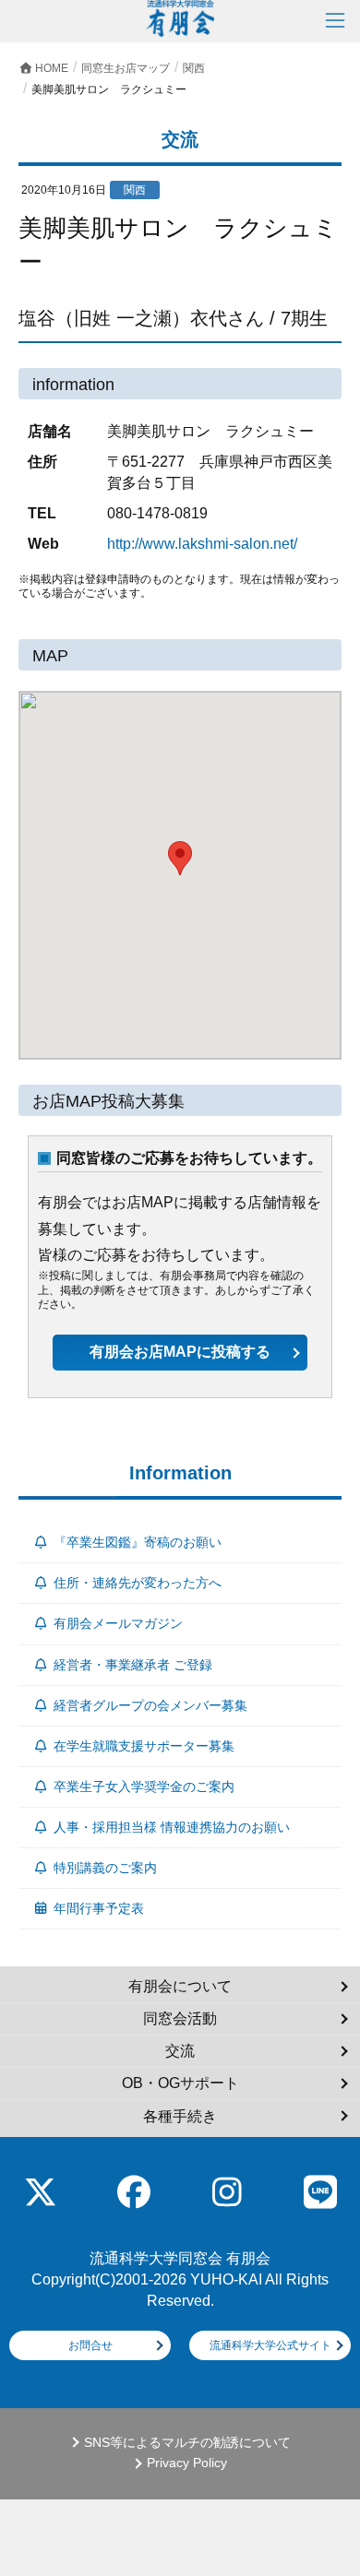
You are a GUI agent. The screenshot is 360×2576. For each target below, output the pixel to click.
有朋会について (180, 1986)
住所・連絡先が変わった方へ (138, 1583)
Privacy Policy (187, 2463)
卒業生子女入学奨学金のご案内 (144, 1787)
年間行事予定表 (99, 1908)
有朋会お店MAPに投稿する (180, 1352)
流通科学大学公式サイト (270, 2345)
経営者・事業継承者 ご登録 (133, 1665)
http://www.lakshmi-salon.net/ (202, 544)
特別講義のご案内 (105, 1868)
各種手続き (180, 2116)
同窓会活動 (180, 2018)
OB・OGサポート (180, 2083)
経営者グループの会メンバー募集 (150, 1705)
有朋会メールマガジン (118, 1623)
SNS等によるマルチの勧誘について (187, 2443)
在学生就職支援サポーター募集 (144, 1746)
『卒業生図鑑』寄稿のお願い (138, 1542)
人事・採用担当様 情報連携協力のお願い (172, 1827)
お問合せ (90, 2345)
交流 (180, 2051)
